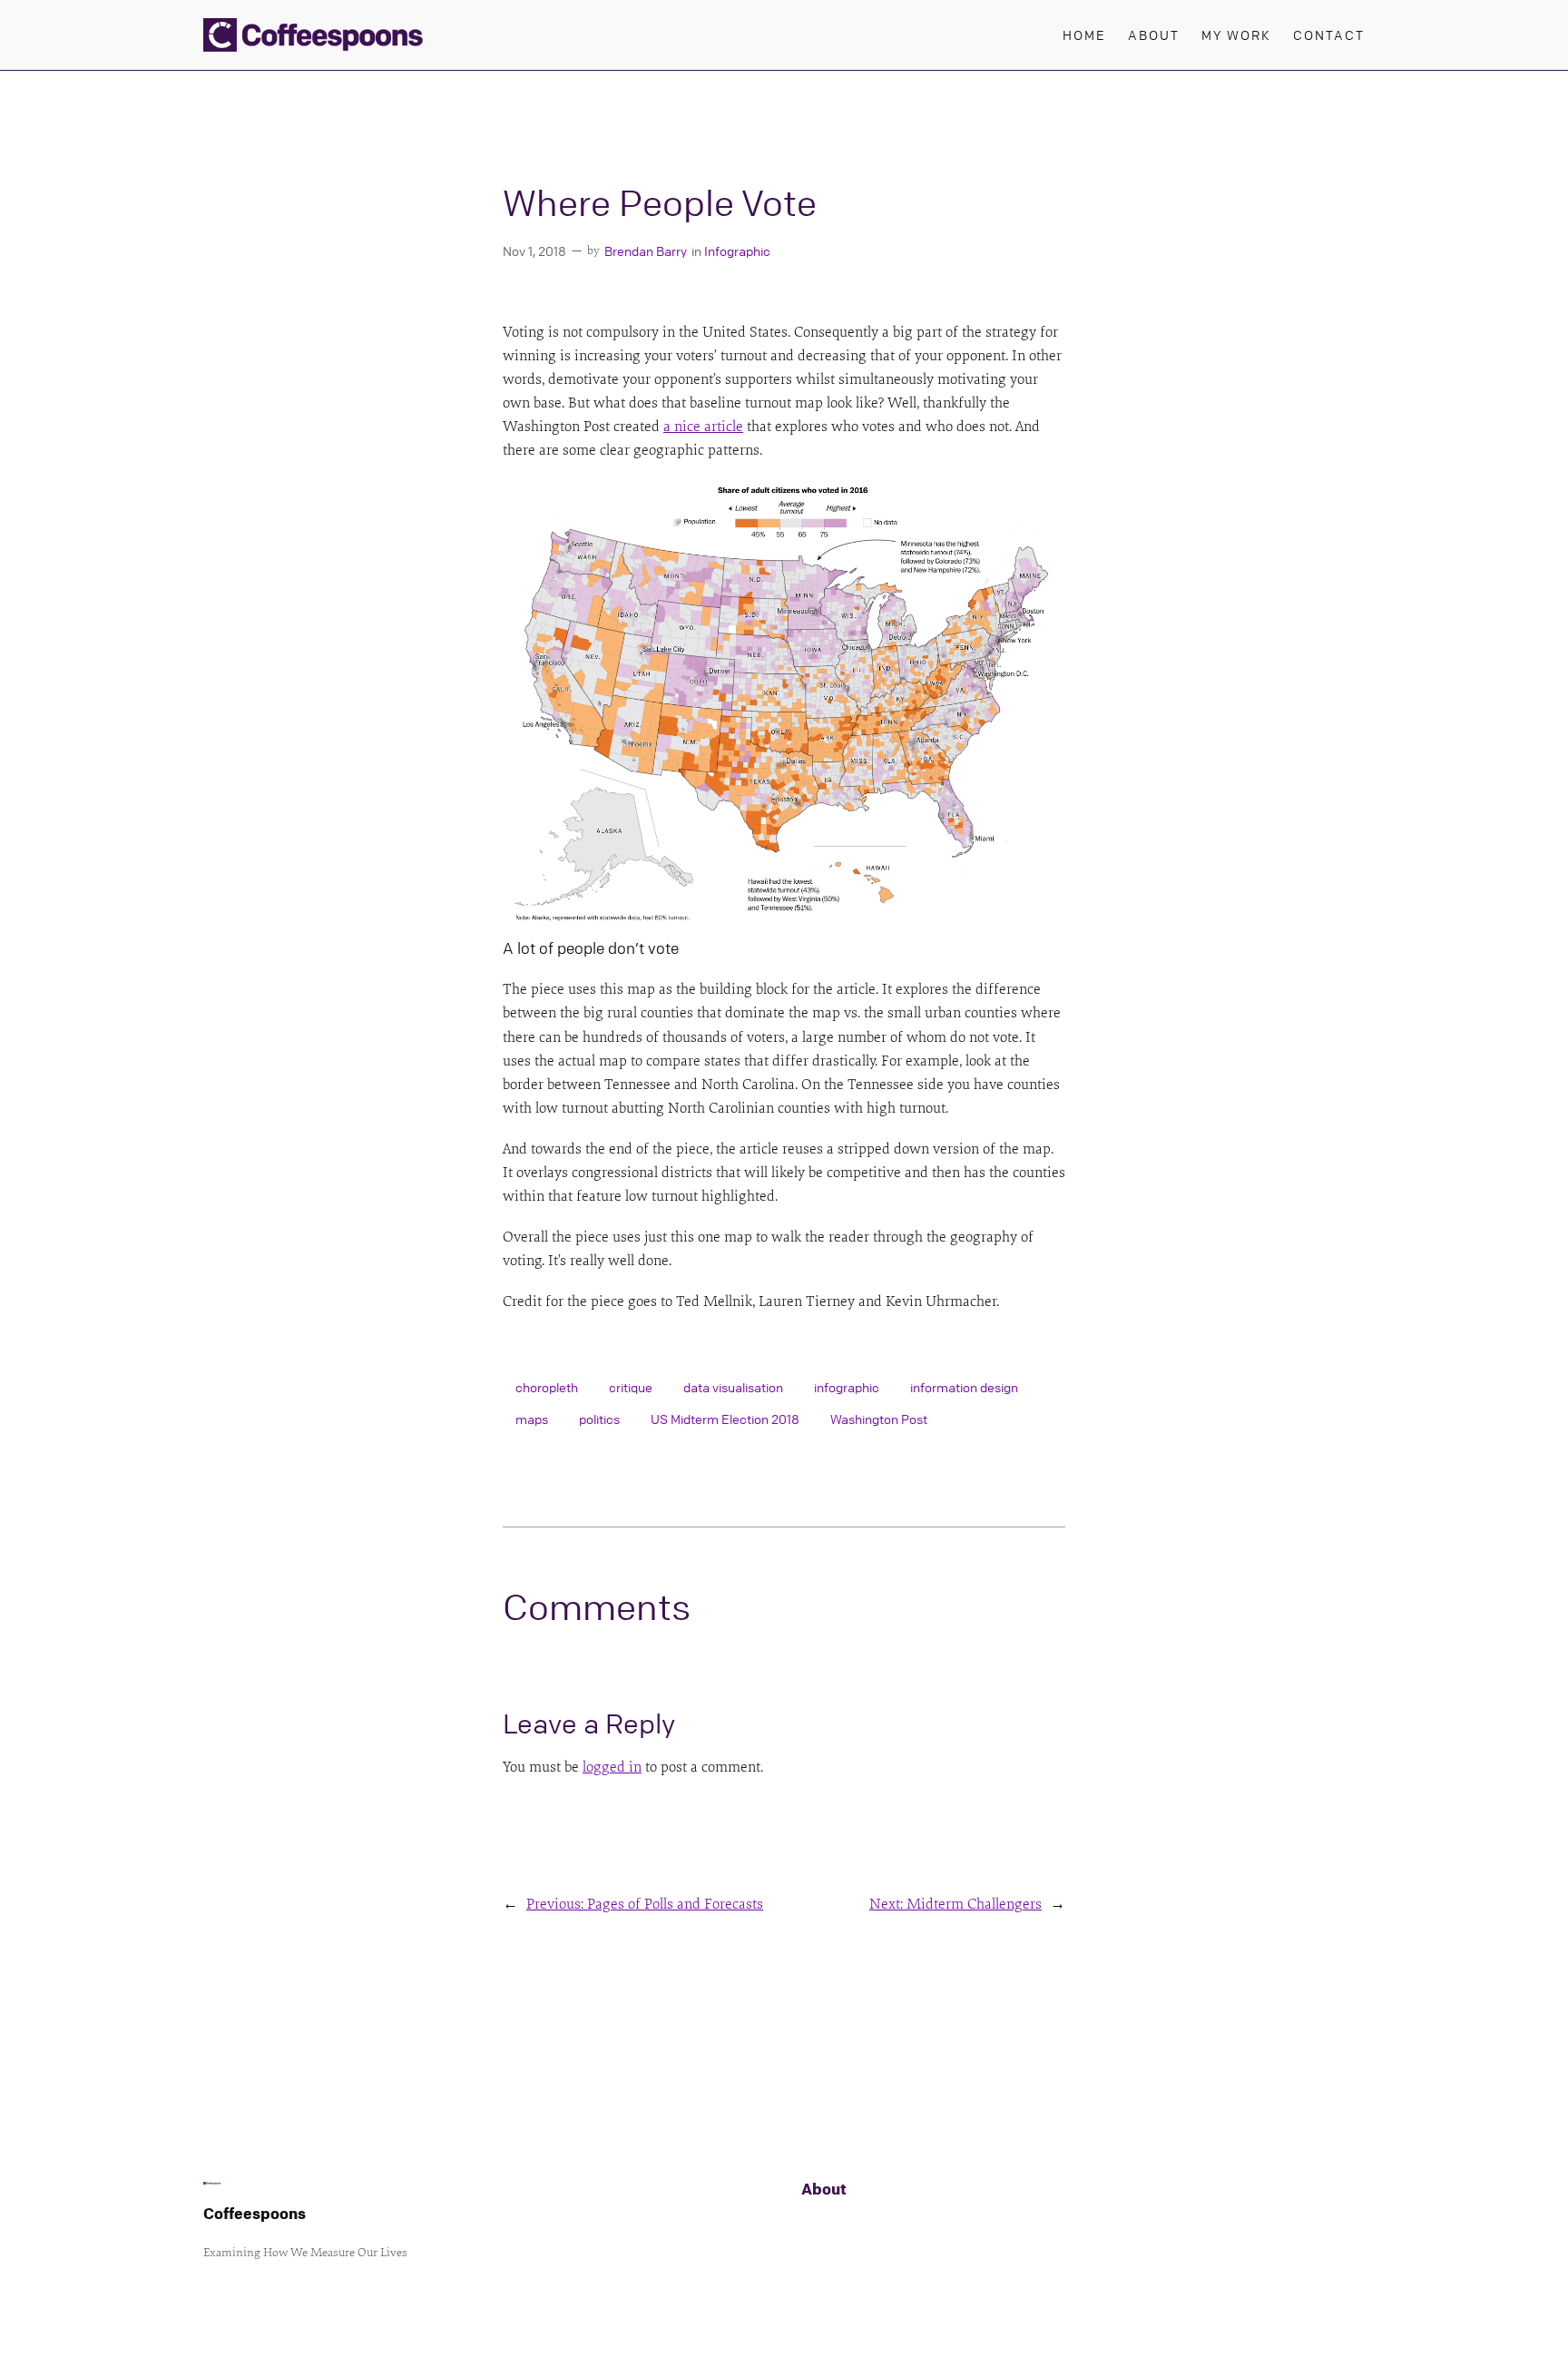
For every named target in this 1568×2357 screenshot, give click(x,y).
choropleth (547, 1387)
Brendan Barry (646, 250)
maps (532, 1419)
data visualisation (733, 1387)
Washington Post (879, 1419)
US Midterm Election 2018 (725, 1419)
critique (631, 1387)
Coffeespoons (255, 2213)
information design (964, 1387)
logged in (612, 1767)
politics (599, 1419)
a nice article (703, 427)
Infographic (737, 250)
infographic (847, 1387)
